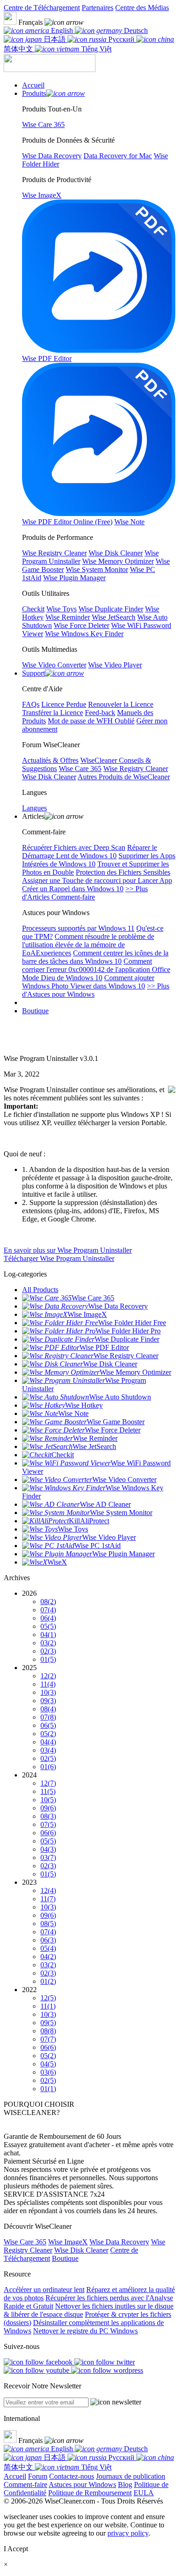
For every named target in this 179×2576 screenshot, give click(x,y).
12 (48, 1676)
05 (48, 1626)
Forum (38, 2476)
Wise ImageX (68, 2242)
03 (48, 1643)
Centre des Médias (142, 8)
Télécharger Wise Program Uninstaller (59, 1258)
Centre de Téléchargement (42, 8)
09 (48, 1701)
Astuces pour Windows (82, 2484)
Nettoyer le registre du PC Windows (85, 2331)
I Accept (16, 2549)
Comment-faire (25, 2484)
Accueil (15, 2476)
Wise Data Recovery (119, 2242)
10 (48, 1692)
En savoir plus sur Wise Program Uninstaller (68, 1250)
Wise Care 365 (25, 2242)
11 (48, 1684)
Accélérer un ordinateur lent (44, 2290)
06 (48, 1618)
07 (48, 1610)
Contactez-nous (72, 2476)
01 (48, 1659)
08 (48, 1602)
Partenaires (98, 8)
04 (48, 1635)
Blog (125, 2484)
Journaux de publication (131, 2476)
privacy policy (128, 2533)
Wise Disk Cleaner (81, 2250)
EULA (144, 2493)
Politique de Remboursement (90, 2493)
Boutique (35, 1011)
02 (48, 1651)
